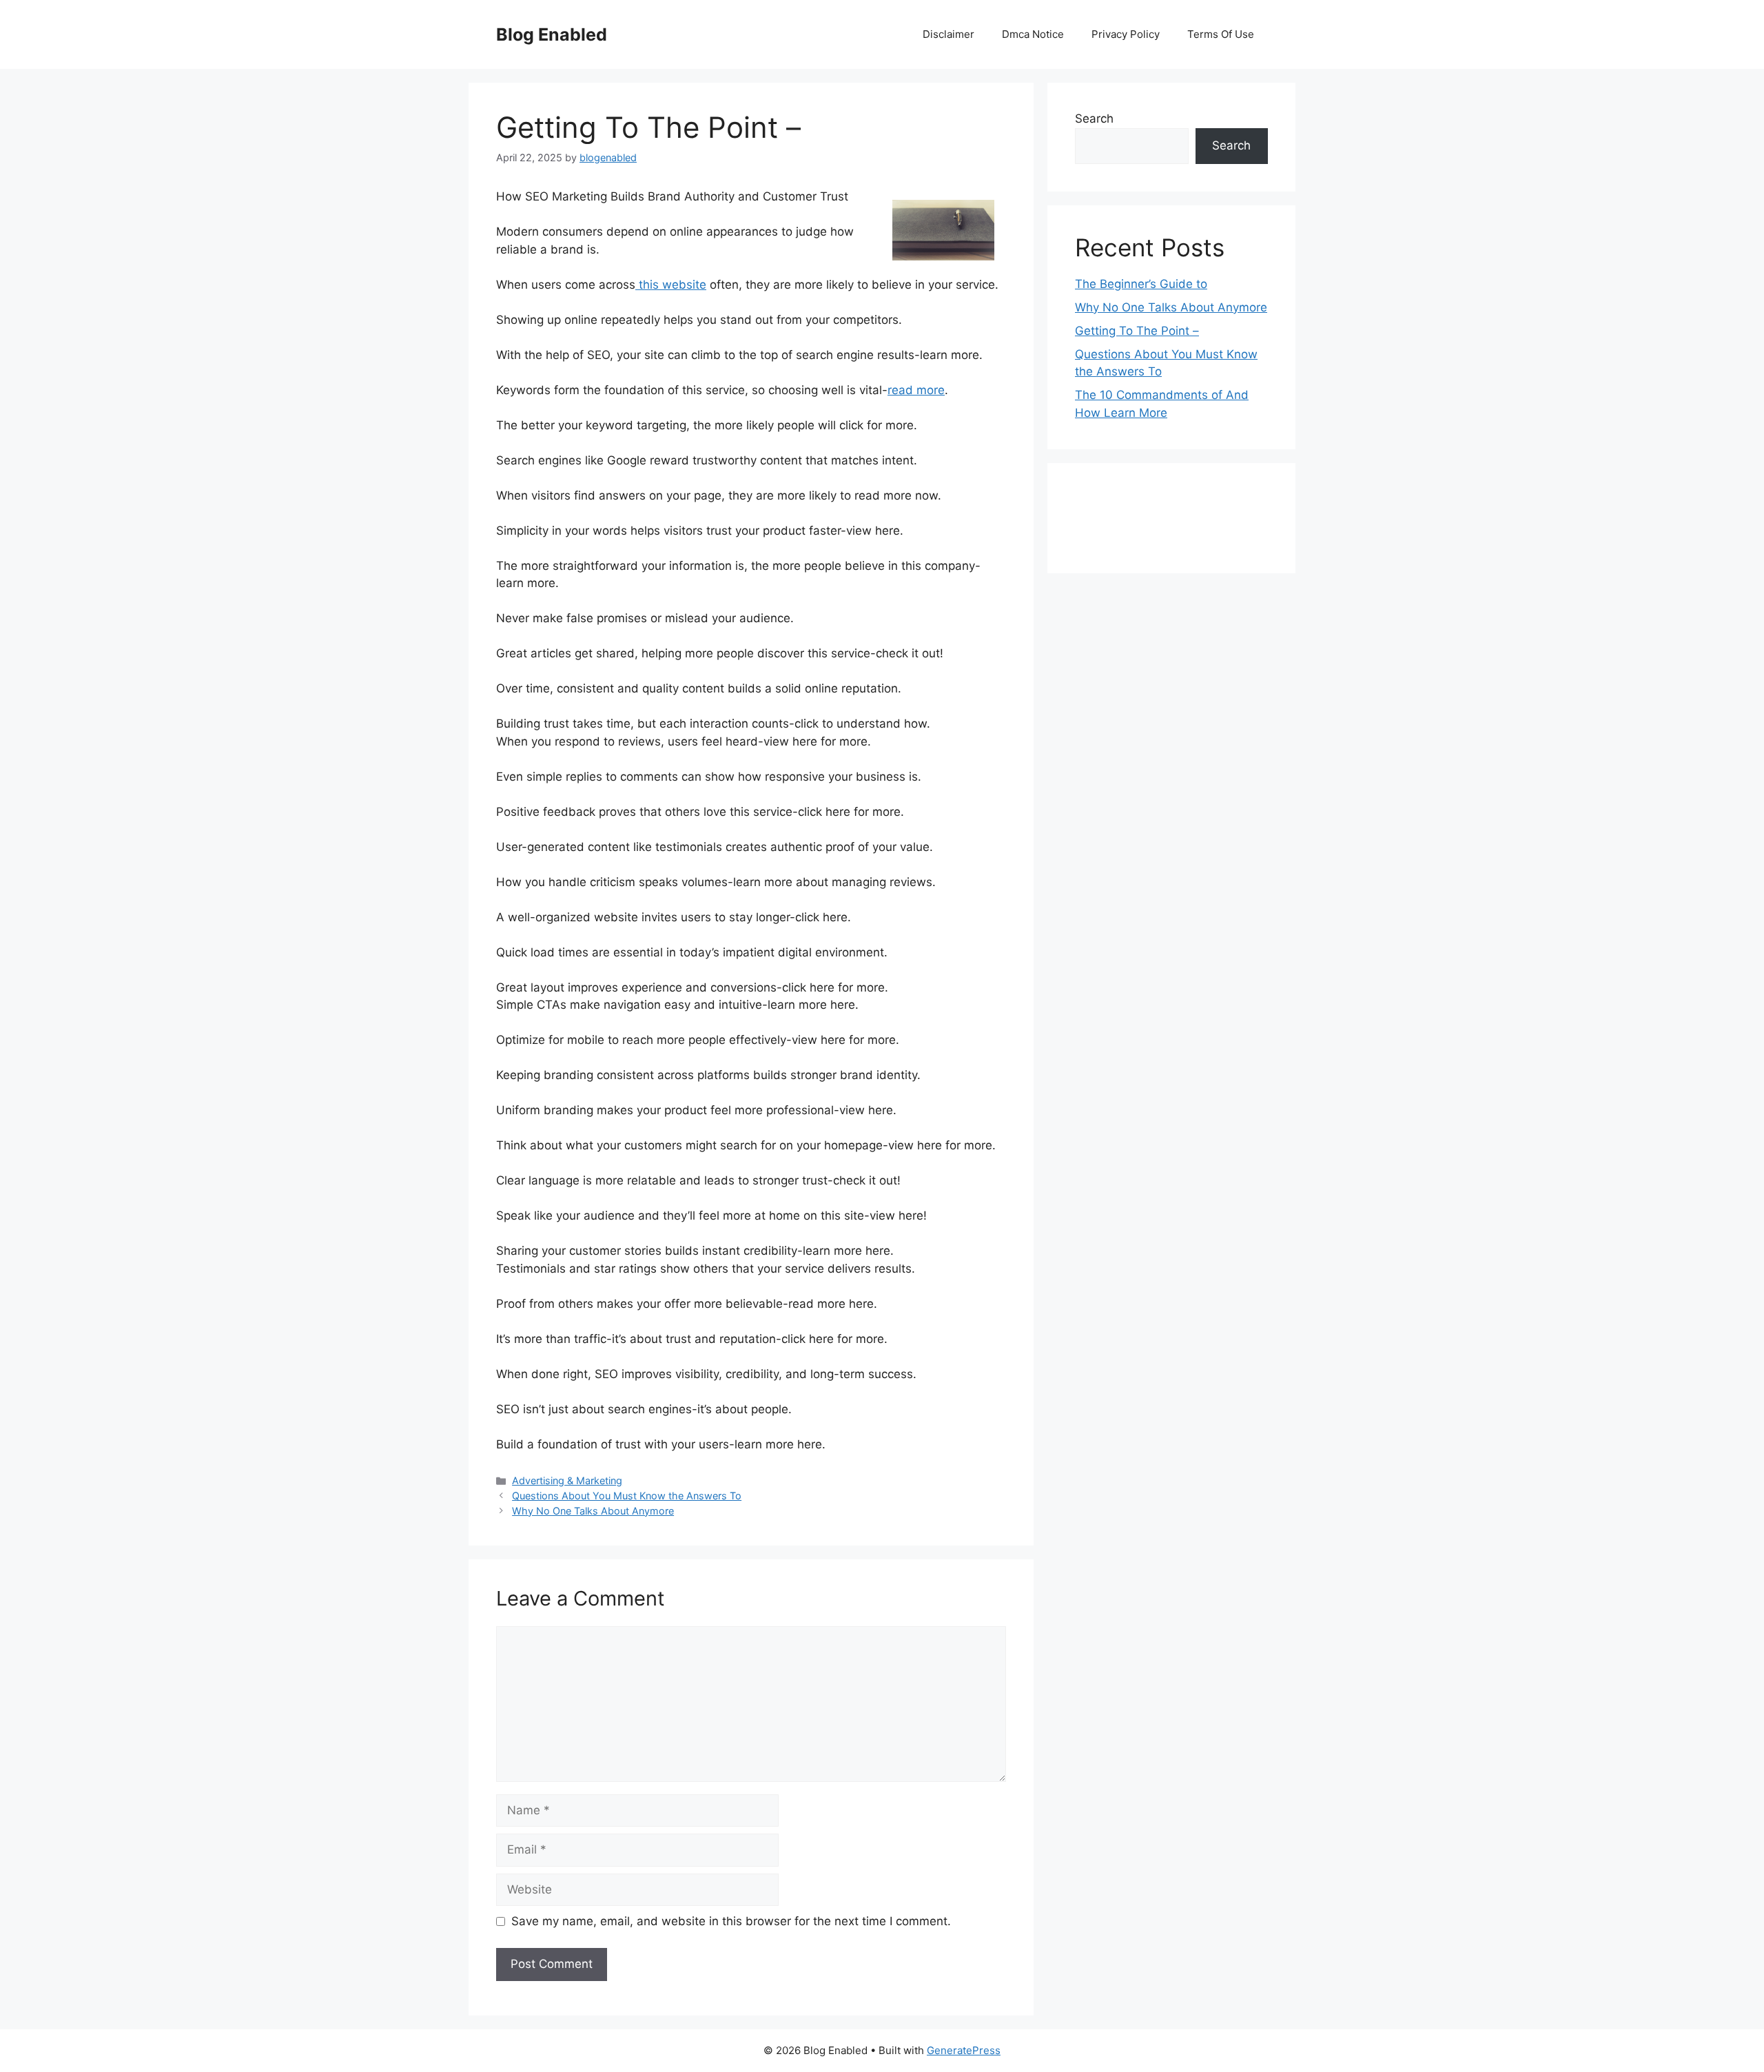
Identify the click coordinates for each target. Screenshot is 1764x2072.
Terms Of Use (1221, 34)
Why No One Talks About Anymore (593, 1511)
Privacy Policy (1126, 34)
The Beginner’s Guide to (1141, 284)
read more (916, 390)
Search (1094, 119)
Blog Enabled (552, 34)
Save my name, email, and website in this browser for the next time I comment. (731, 1921)
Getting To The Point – (1137, 331)
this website (671, 285)
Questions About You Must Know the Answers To (627, 1496)
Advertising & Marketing (567, 1480)
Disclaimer (948, 34)
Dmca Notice (1033, 34)
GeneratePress (964, 2050)
